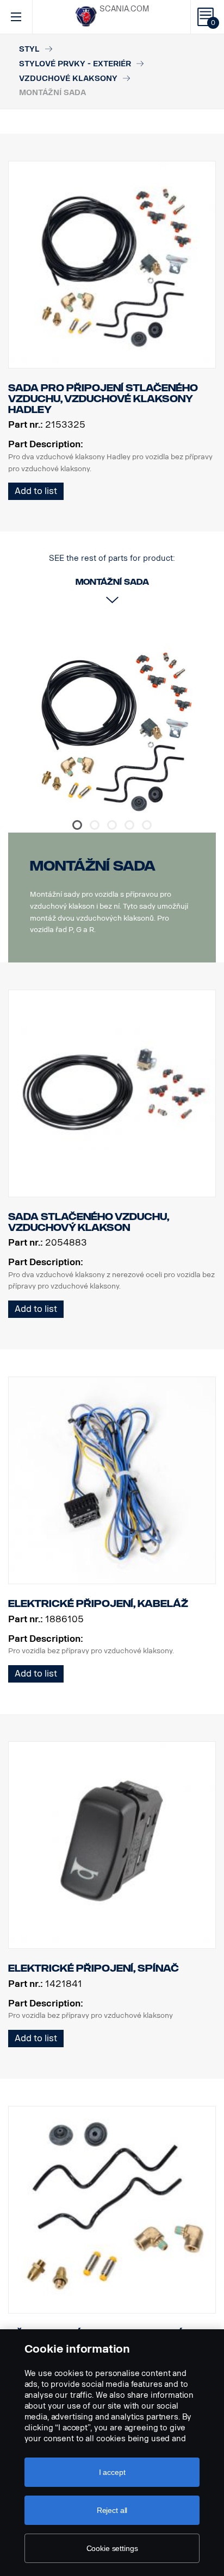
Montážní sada (93, 866)
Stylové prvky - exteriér (75, 64)
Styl (29, 49)
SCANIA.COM (124, 9)
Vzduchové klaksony (68, 79)
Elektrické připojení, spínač (94, 1968)
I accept (112, 2472)
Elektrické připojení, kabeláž (98, 1604)
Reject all (112, 2510)
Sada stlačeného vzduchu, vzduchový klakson (89, 1222)
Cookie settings (112, 2548)
